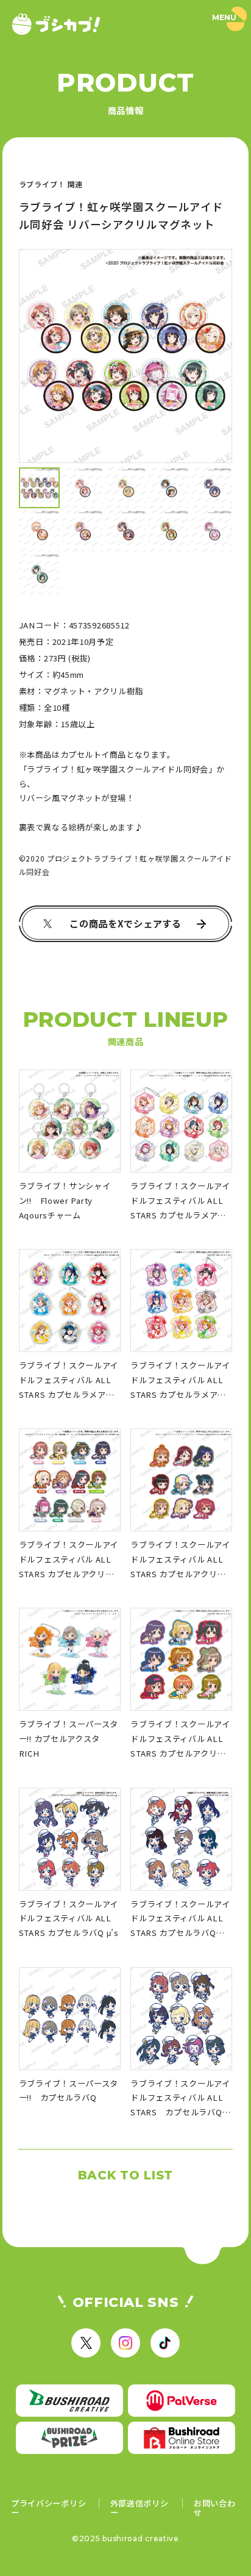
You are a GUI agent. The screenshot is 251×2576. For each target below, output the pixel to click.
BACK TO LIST (125, 2175)
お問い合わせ (215, 2508)
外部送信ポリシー (140, 2508)
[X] (86, 2343)
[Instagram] (125, 2343)
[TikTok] (165, 2343)
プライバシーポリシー (48, 2508)
